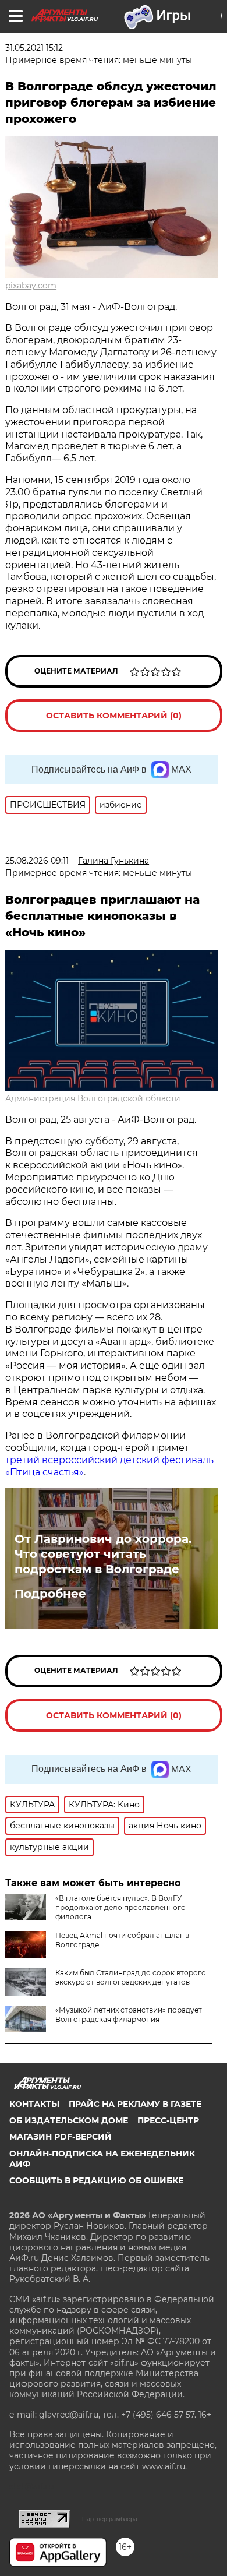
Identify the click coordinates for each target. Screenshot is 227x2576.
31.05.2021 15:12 (34, 48)
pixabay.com (31, 286)
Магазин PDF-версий (61, 2137)
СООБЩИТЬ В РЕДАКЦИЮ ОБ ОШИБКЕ (96, 2180)
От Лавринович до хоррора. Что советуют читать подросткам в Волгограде (103, 1554)
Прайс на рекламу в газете (135, 2104)
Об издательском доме (69, 2120)
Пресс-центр (168, 2120)
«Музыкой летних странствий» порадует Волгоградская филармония (129, 2015)
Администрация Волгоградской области (93, 1098)
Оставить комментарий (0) (114, 716)
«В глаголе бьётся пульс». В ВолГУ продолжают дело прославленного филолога (120, 1907)
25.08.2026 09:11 (37, 861)
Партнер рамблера (110, 2519)
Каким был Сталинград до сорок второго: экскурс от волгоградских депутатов (132, 1977)
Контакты (34, 2104)
